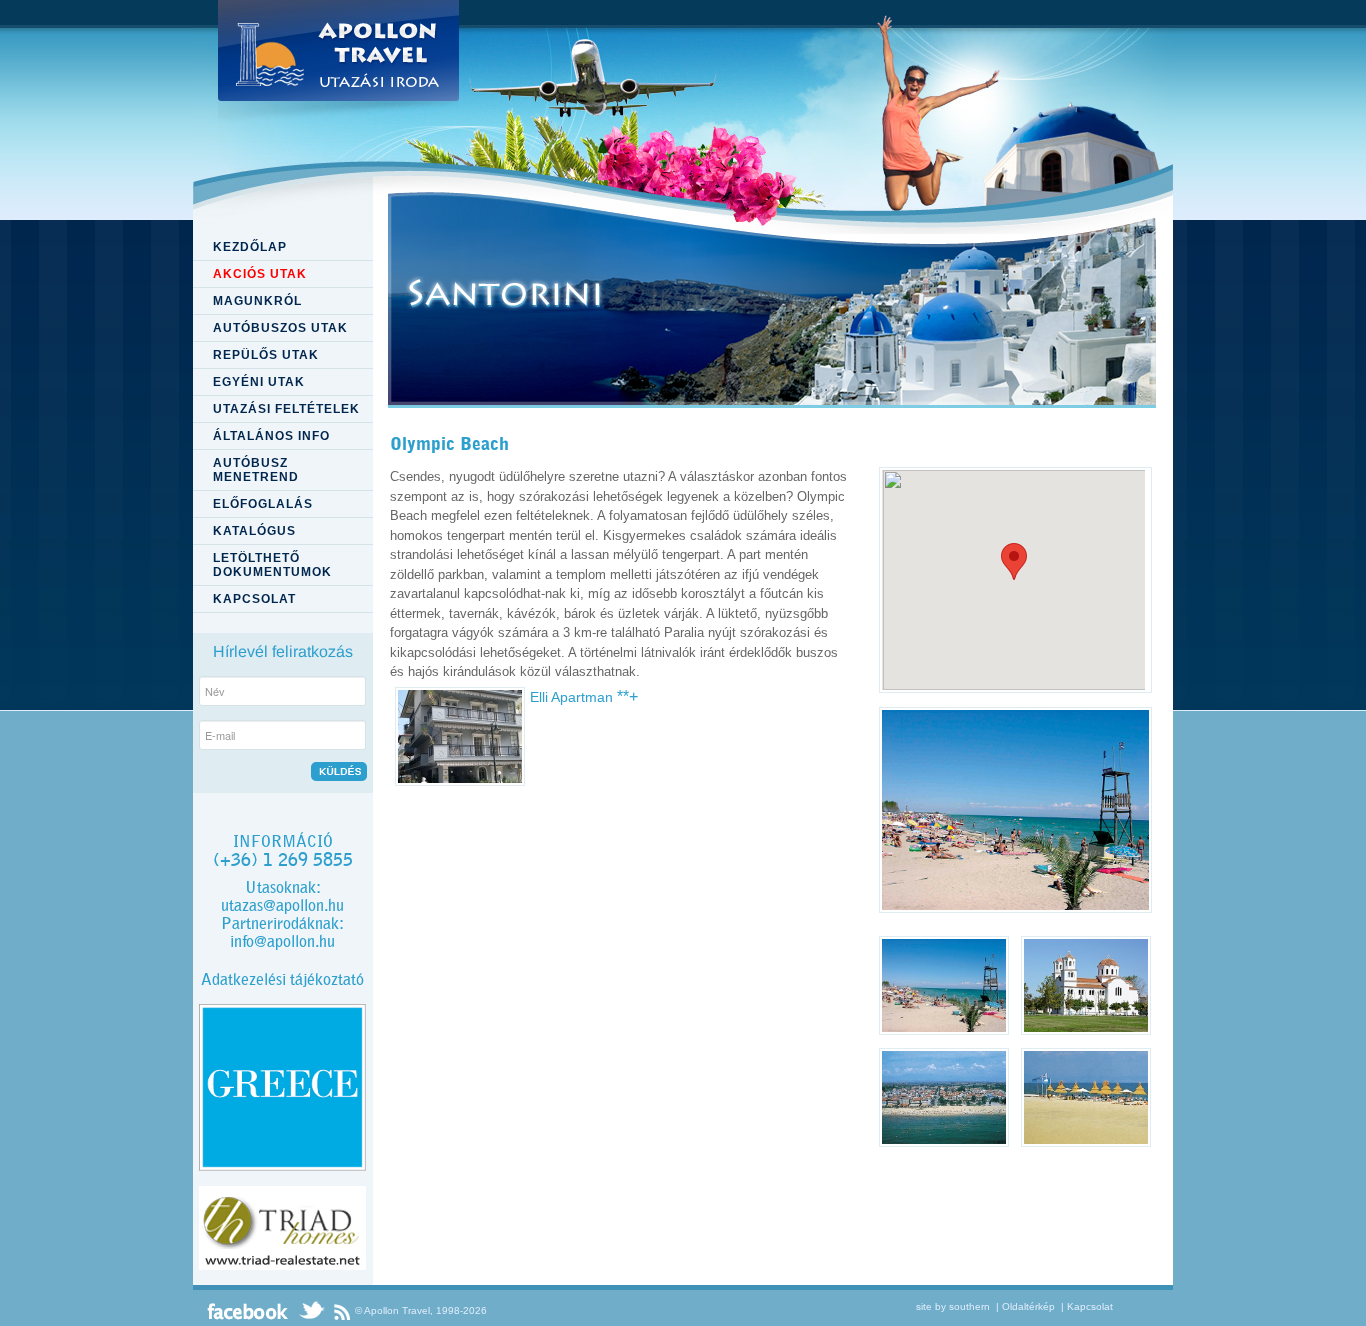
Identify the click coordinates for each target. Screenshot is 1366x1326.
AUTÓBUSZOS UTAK (280, 328)
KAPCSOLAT (254, 599)
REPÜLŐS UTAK (266, 355)
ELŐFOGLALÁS (263, 504)
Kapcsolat (1090, 1306)
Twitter (311, 1311)
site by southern (953, 1306)
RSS (342, 1311)
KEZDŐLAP (250, 247)
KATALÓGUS (254, 531)
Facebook (248, 1311)
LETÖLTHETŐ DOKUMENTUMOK (272, 565)
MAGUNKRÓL (257, 301)
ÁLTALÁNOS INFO (271, 436)
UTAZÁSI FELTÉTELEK (286, 409)
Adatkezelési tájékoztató (282, 979)
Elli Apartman (584, 697)
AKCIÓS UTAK (260, 274)
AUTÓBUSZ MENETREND (256, 470)
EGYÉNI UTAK (259, 382)
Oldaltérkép (1028, 1306)
